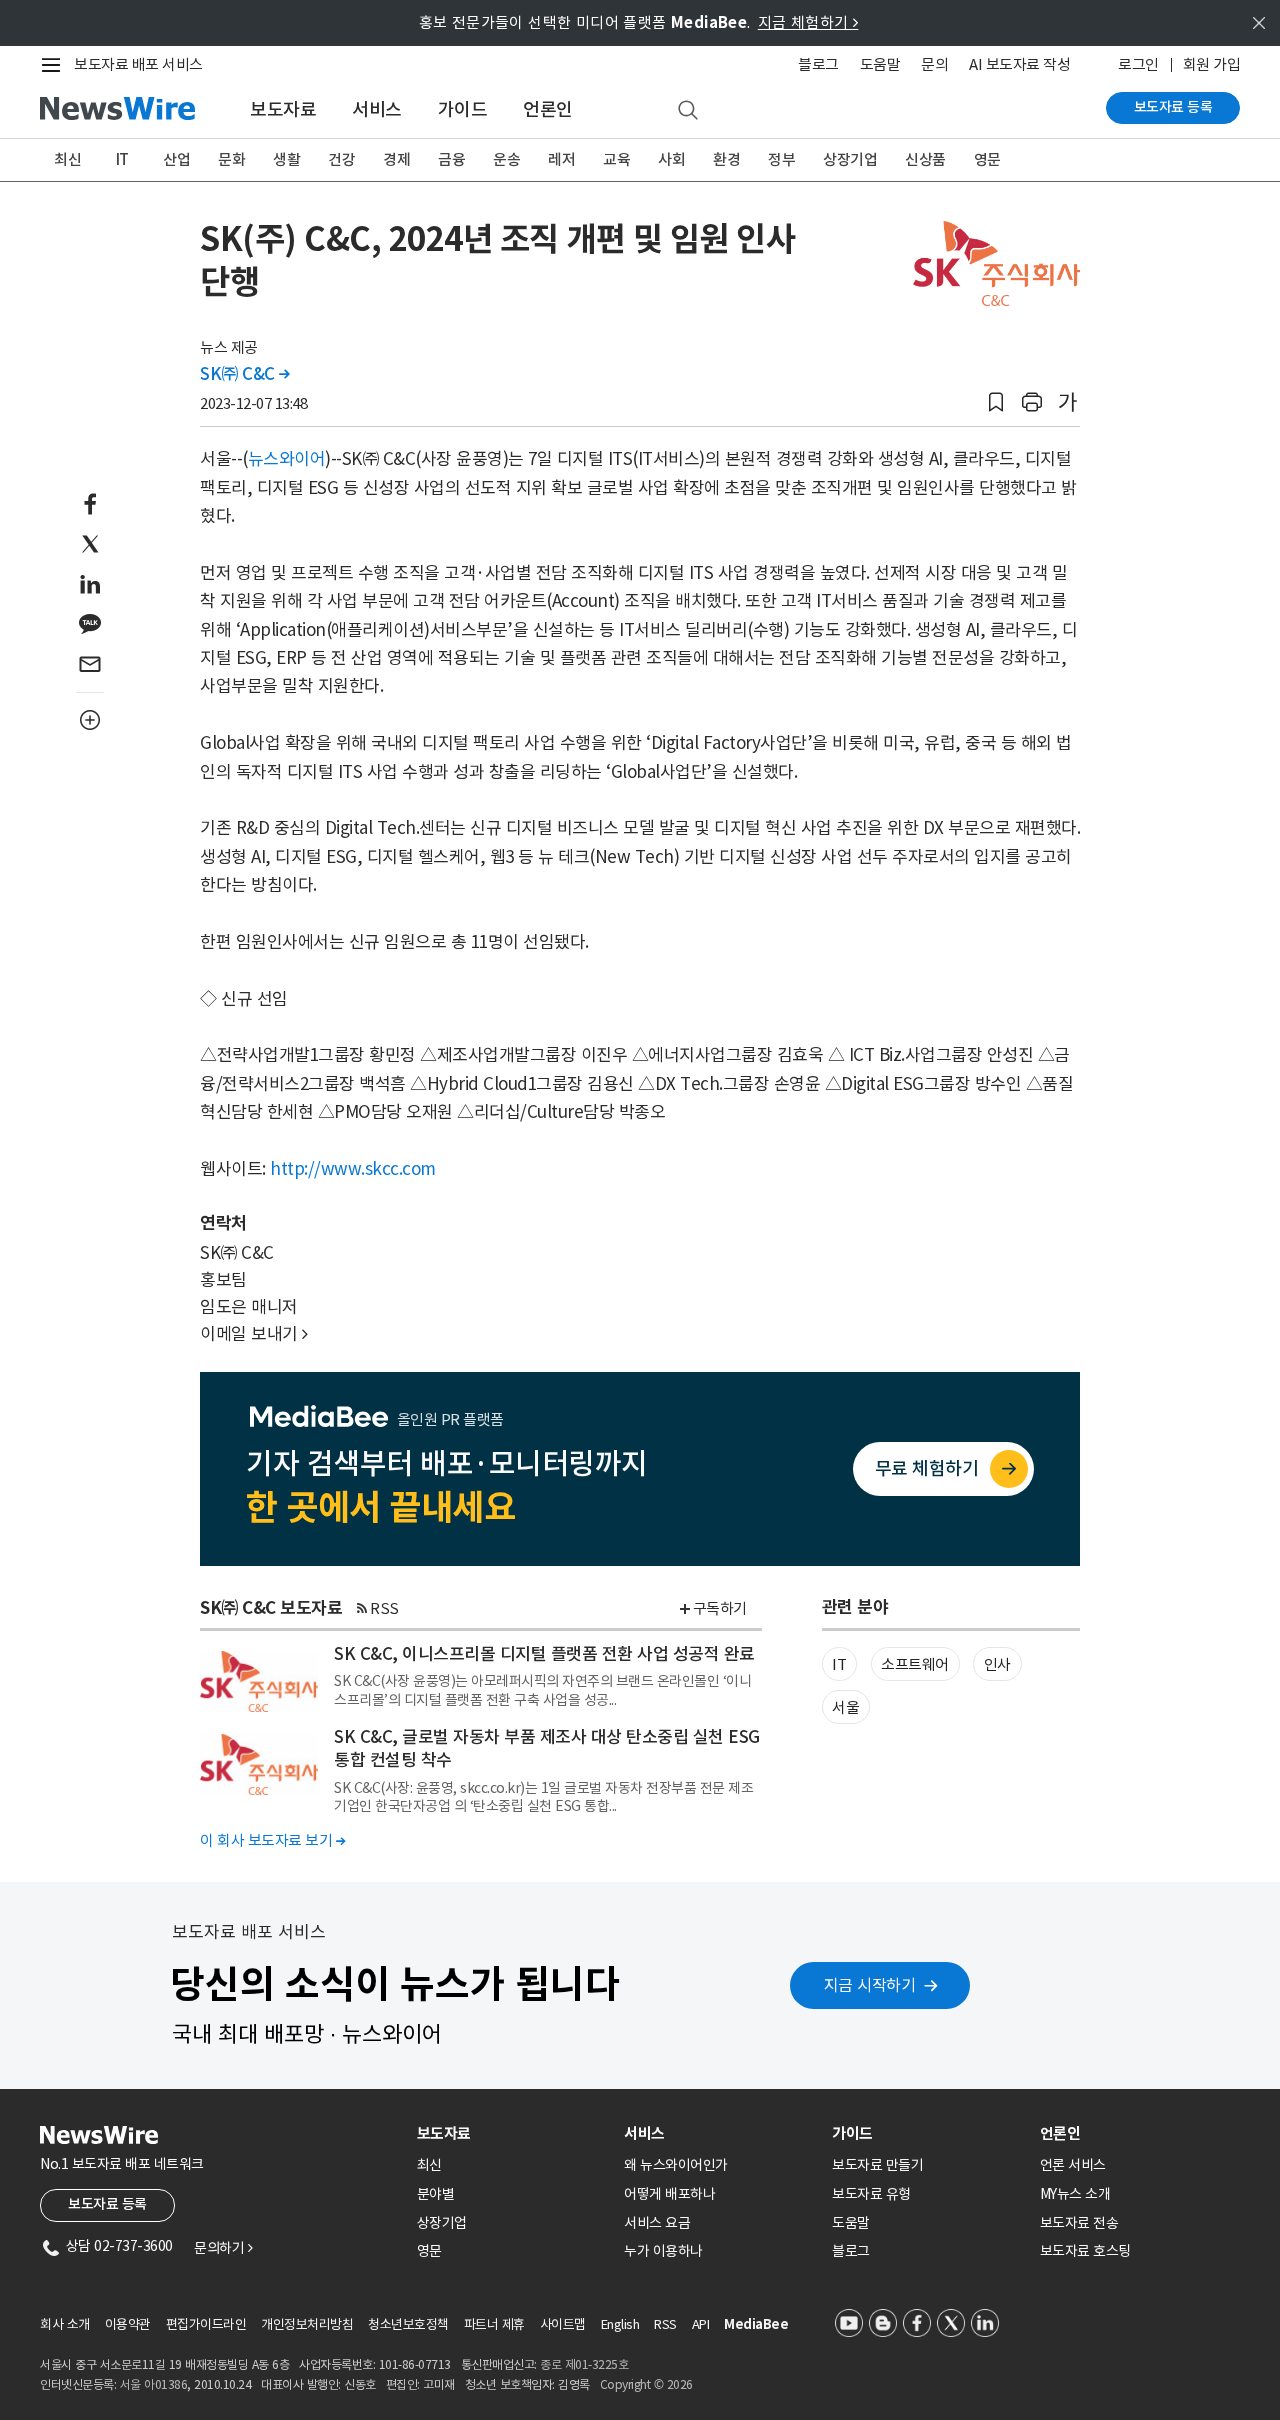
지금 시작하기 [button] (870, 1985)
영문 (987, 159)
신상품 (925, 159)
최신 (67, 159)
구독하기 (720, 1608)
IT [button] (839, 1664)
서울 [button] (845, 1707)
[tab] (513, 2133)
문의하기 (223, 2248)
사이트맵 (563, 2324)
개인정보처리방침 (307, 2324)
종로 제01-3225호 (584, 2364)
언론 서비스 (1073, 2165)
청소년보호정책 (408, 2324)
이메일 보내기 (254, 1334)
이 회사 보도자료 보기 (272, 1840)
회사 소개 (65, 2324)
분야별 (436, 2194)
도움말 (880, 64)
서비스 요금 (657, 2223)
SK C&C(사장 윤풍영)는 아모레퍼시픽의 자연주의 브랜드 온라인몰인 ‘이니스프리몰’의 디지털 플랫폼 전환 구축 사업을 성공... (542, 1690)
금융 (451, 159)
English (620, 2324)
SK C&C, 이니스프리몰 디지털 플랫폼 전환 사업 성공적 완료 (544, 1654)
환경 (726, 159)
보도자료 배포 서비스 (138, 64)
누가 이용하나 (663, 2251)
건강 (341, 159)
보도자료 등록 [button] (107, 2204)
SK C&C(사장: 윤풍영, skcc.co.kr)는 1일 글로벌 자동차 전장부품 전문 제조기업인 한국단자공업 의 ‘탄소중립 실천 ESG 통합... (543, 1797)
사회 (671, 159)
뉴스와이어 (287, 459)
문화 (231, 159)
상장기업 (850, 159)
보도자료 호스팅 (1085, 2251)
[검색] (688, 111)
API (701, 2324)
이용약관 (128, 2324)
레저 (561, 159)
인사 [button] (997, 1664)
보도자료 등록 (1173, 107)
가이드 (463, 109)
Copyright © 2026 (646, 2384)
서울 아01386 (154, 2384)
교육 (616, 159)
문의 (934, 64)
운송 (506, 159)
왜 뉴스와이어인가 (676, 2165)
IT (122, 159)
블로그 (818, 64)
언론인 (548, 109)
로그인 (1138, 64)
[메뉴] (55, 65)
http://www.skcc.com (353, 1169)
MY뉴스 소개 (1075, 2194)
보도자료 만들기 (877, 2165)
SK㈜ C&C (245, 374)
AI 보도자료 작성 (1019, 64)
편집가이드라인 (206, 2324)
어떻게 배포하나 (669, 2194)
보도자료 (283, 109)
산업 (176, 159)
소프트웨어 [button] (915, 1664)
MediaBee (756, 2324)
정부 (781, 159)
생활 (286, 159)
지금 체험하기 (808, 22)
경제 (396, 159)
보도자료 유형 (871, 2194)
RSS (384, 1608)
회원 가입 (1212, 64)
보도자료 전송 (1079, 2223)
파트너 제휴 (494, 2324)
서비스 (377, 109)
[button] (996, 402)
